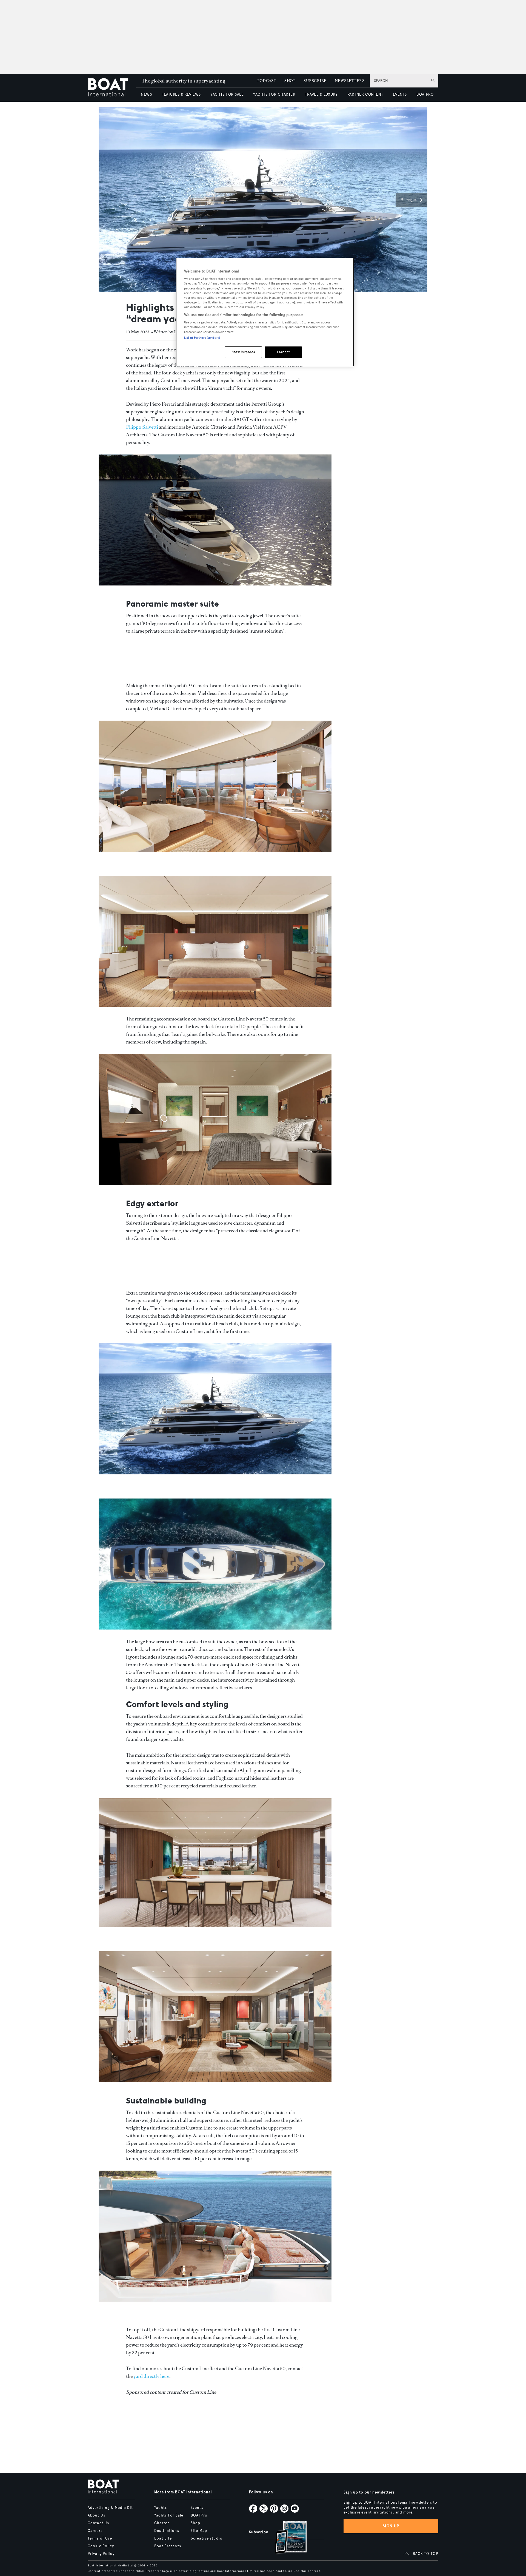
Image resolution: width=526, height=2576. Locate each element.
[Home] (112, 88)
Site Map (199, 2531)
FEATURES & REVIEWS (181, 94)
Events (197, 2508)
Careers (95, 2531)
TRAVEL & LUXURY (321, 94)
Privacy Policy (101, 2554)
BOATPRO (425, 94)
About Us (96, 2515)
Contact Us (98, 2523)
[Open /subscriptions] (286, 2538)
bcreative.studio (207, 2538)
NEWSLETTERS (350, 81)
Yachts (161, 2508)
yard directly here (151, 2376)
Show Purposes (243, 352)
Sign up (391, 2526)
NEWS (146, 94)
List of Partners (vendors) (202, 338)
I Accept (283, 352)
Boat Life (163, 2538)
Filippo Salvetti (142, 427)
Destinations (167, 2531)
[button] (411, 200)
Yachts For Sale (169, 2515)
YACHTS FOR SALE (227, 94)
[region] (265, 312)
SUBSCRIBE (315, 81)
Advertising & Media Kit (110, 2508)
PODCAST (267, 81)
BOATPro (199, 2515)
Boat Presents (168, 2546)
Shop (195, 2523)
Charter (162, 2523)
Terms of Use (100, 2538)
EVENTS (400, 94)
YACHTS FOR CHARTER (274, 94)
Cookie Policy (101, 2546)
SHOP (290, 81)
